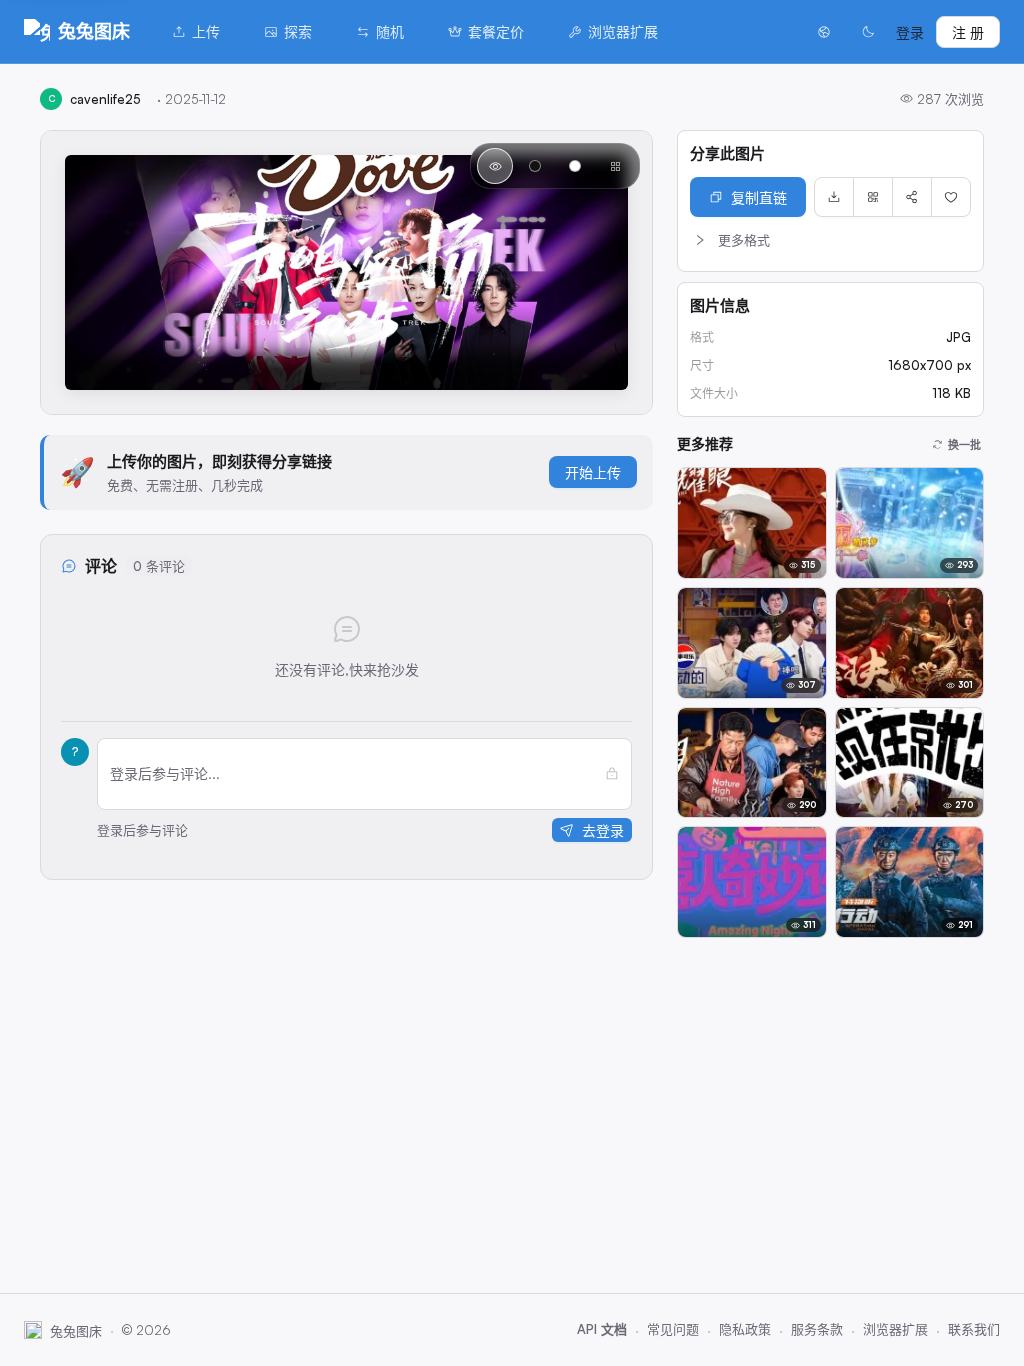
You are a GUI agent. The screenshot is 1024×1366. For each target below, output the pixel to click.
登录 (910, 32)
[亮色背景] (575, 166)
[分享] (912, 197)
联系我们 (974, 1329)
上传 (206, 31)
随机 (390, 31)
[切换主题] (868, 32)
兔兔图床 (94, 31)
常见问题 (673, 1329)
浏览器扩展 (623, 31)
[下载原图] (834, 197)
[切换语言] (824, 32)
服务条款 (817, 1329)
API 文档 (602, 1329)
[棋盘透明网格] (615, 166)
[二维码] (873, 197)
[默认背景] (495, 166)
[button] (830, 240)
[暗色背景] (535, 166)
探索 (298, 31)
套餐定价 (496, 31)
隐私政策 (745, 1329)
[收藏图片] (951, 197)
